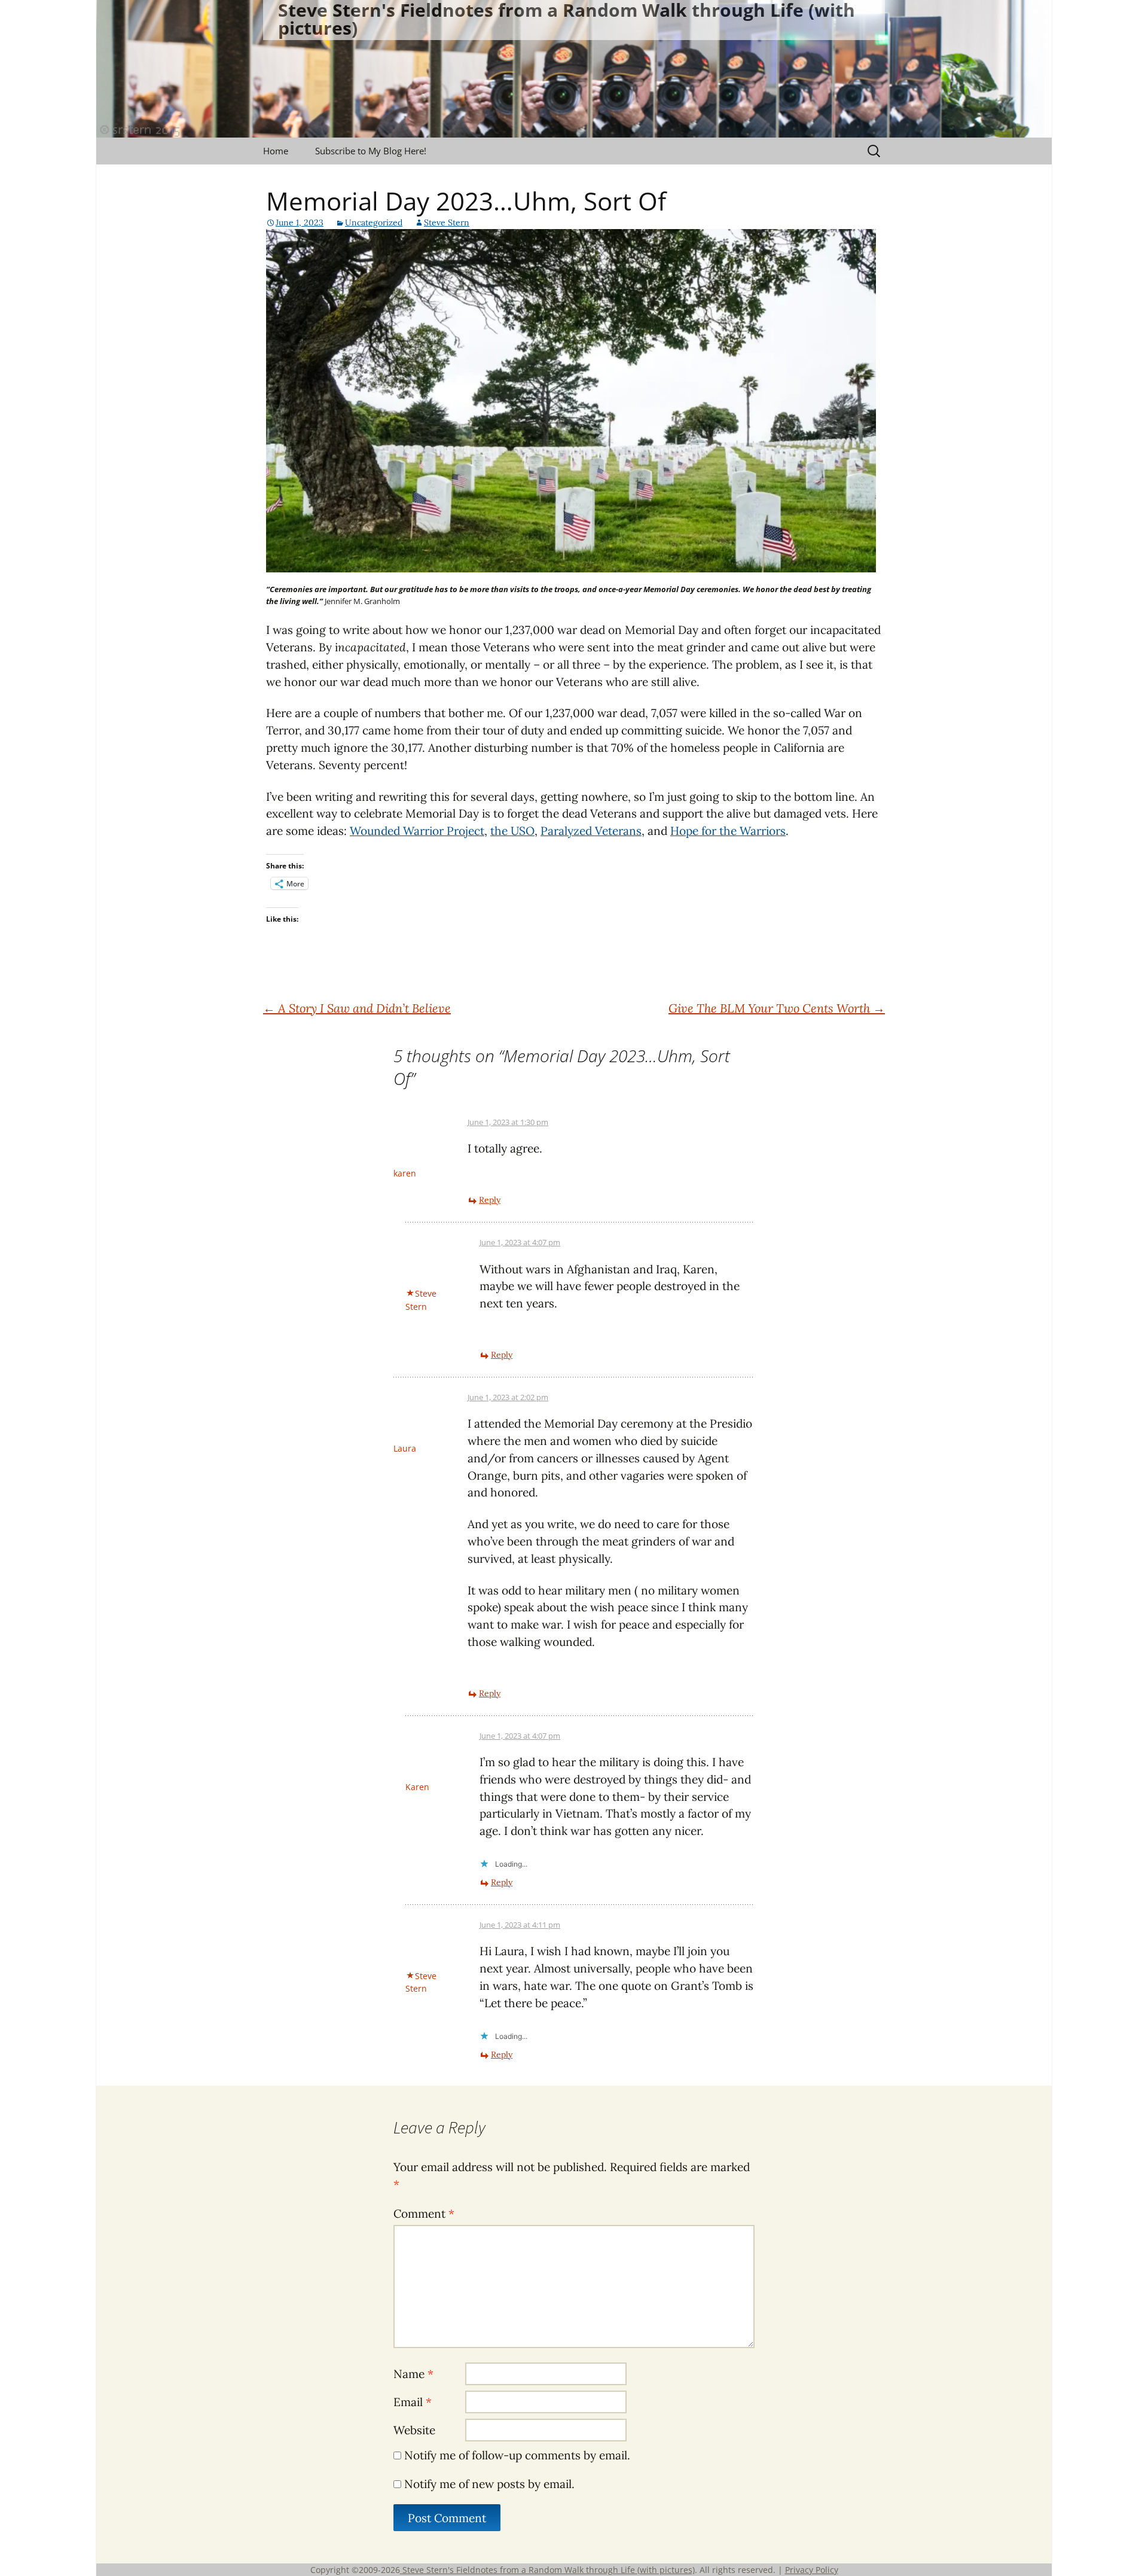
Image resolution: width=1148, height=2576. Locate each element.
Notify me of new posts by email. (489, 2484)
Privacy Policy (812, 2570)
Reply (490, 1200)
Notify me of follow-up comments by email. (517, 2455)
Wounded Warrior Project (417, 831)
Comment (424, 2214)
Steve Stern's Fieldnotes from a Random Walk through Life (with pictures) (547, 2570)
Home (276, 151)
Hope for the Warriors (728, 831)
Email (413, 2402)
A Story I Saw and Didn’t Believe (357, 1008)
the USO (512, 831)
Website (414, 2430)
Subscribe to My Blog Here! (371, 151)
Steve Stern (447, 222)
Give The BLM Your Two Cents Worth (777, 1008)
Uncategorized (374, 222)
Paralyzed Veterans (591, 831)
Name (413, 2374)
